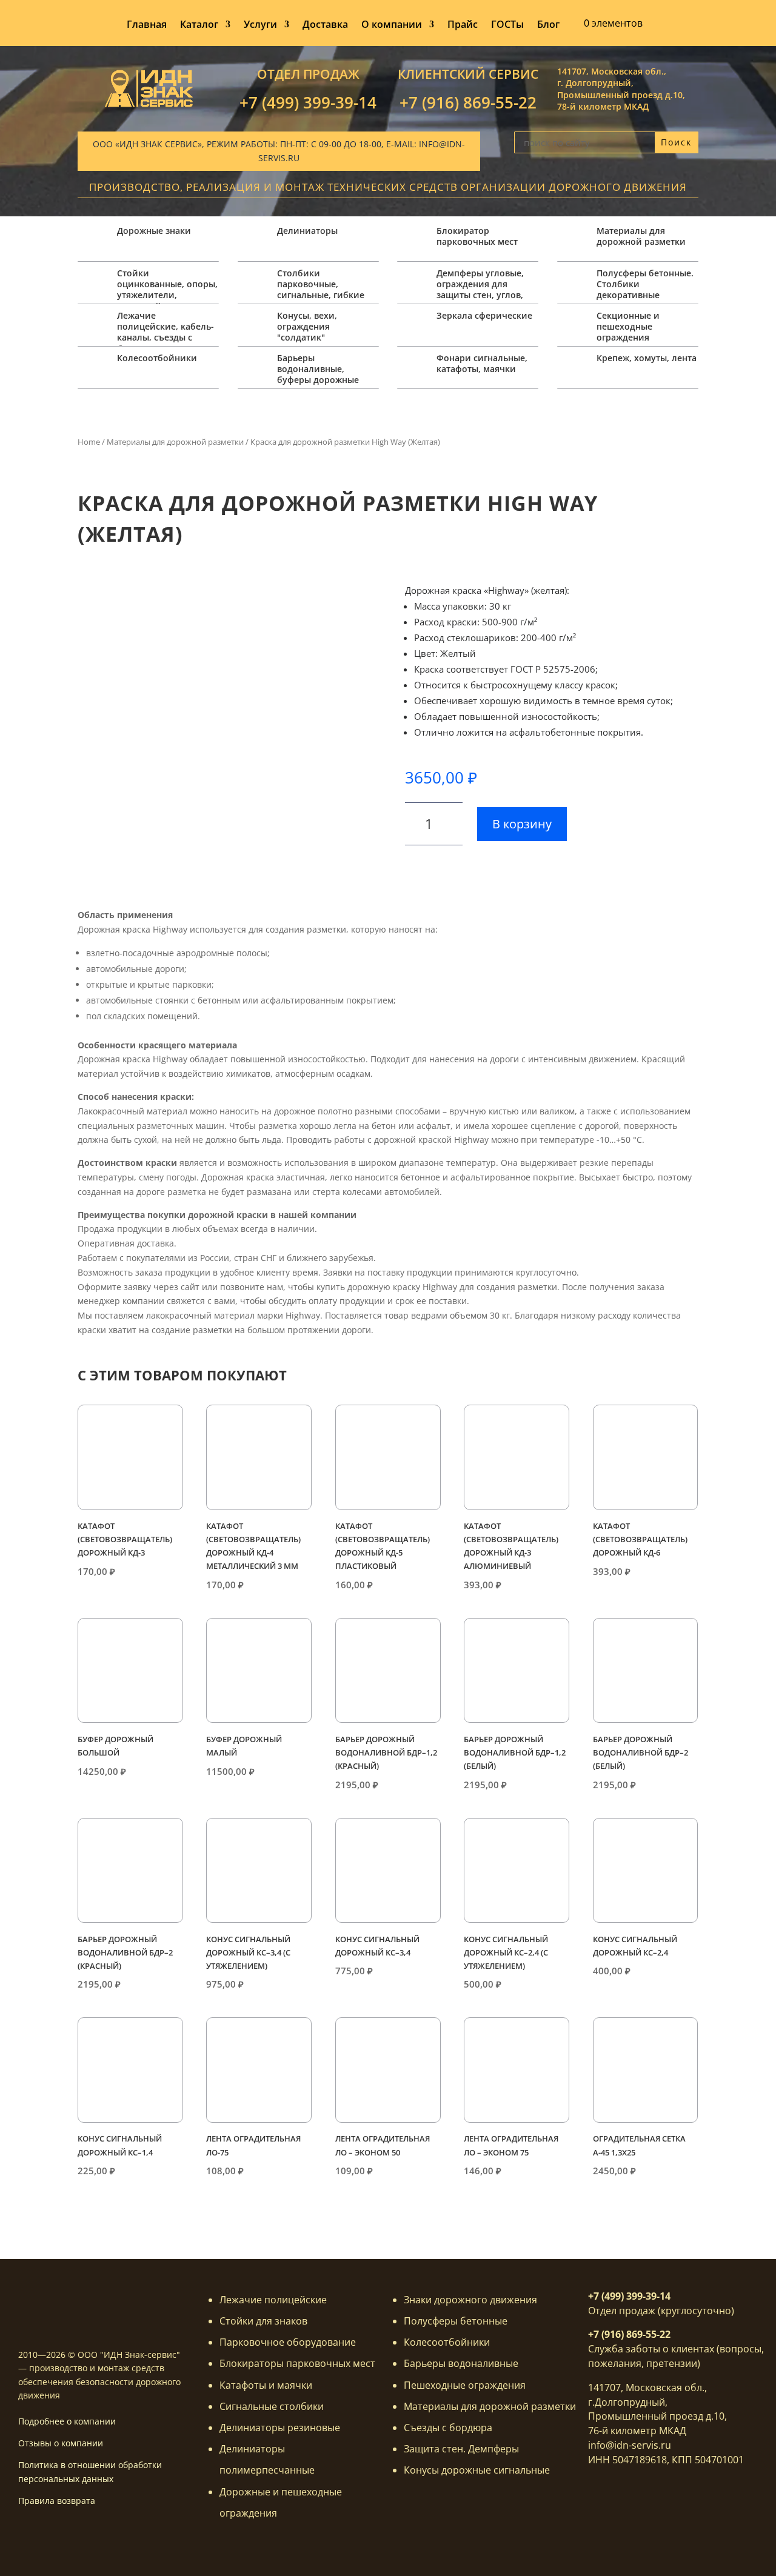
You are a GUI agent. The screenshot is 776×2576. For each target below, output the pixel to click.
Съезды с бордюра (448, 2428)
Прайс (463, 25)
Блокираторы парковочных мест (297, 2363)
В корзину (522, 824)
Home (89, 442)
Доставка (325, 25)
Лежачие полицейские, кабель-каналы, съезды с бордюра (166, 332)
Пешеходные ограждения (465, 2385)
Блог (548, 25)
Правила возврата (57, 2501)
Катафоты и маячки (266, 2385)
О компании (392, 25)
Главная (147, 25)
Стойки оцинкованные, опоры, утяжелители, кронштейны (167, 290)
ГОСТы (507, 25)
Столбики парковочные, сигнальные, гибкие (321, 284)
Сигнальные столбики (272, 2406)
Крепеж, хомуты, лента (647, 358)
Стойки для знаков (263, 2321)
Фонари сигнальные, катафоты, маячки (482, 363)
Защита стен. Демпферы (461, 2449)
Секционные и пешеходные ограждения (628, 326)
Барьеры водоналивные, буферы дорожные (318, 369)
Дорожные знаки (154, 231)
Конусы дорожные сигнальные (477, 2470)
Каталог (199, 25)
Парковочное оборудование (288, 2342)
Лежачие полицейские (273, 2300)
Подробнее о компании (67, 2421)
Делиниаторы (307, 231)
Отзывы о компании (61, 2443)
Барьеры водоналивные (461, 2363)
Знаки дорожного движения (470, 2300)
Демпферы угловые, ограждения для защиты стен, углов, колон (480, 290)
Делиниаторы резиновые (280, 2428)
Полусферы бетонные (456, 2321)
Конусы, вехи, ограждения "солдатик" (307, 326)
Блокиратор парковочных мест (477, 236)
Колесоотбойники (157, 358)
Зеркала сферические (484, 315)
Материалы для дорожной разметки (641, 236)
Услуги (260, 25)
